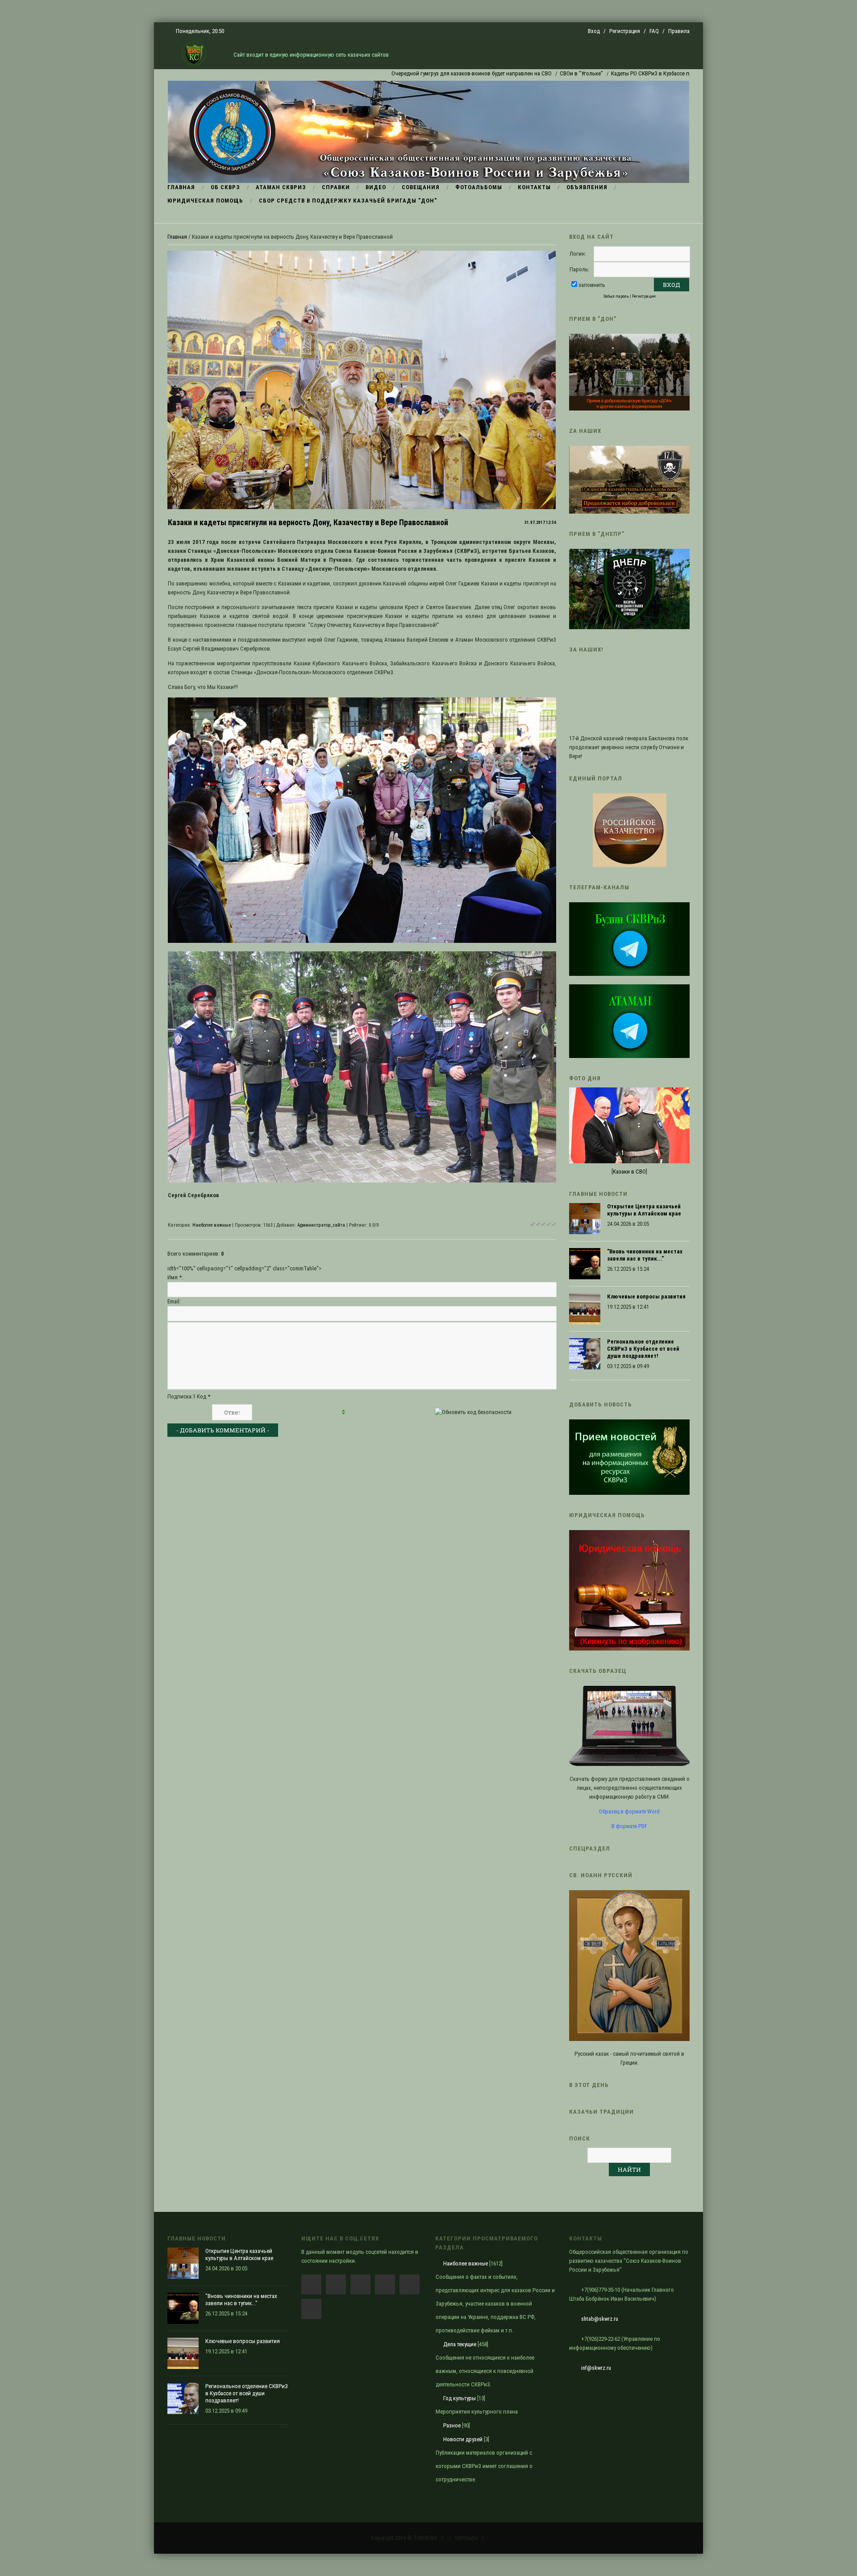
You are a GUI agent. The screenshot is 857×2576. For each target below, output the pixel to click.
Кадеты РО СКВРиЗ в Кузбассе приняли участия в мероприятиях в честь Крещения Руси (641, 73)
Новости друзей (463, 2439)
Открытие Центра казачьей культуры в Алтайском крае (644, 1210)
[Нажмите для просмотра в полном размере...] (362, 941)
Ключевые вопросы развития (646, 1296)
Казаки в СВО (629, 1172)
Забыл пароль (616, 296)
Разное (452, 2425)
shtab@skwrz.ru (600, 2319)
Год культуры (460, 2398)
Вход (594, 31)
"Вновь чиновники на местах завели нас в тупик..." (645, 1255)
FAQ (654, 31)
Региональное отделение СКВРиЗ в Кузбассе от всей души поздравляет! (643, 1349)
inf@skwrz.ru (596, 2368)
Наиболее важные (212, 1225)
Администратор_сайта (321, 1225)
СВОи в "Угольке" (502, 73)
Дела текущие (460, 2344)
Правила (679, 31)
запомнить (592, 285)
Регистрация (625, 31)
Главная (177, 237)
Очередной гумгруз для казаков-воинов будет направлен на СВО (393, 73)
